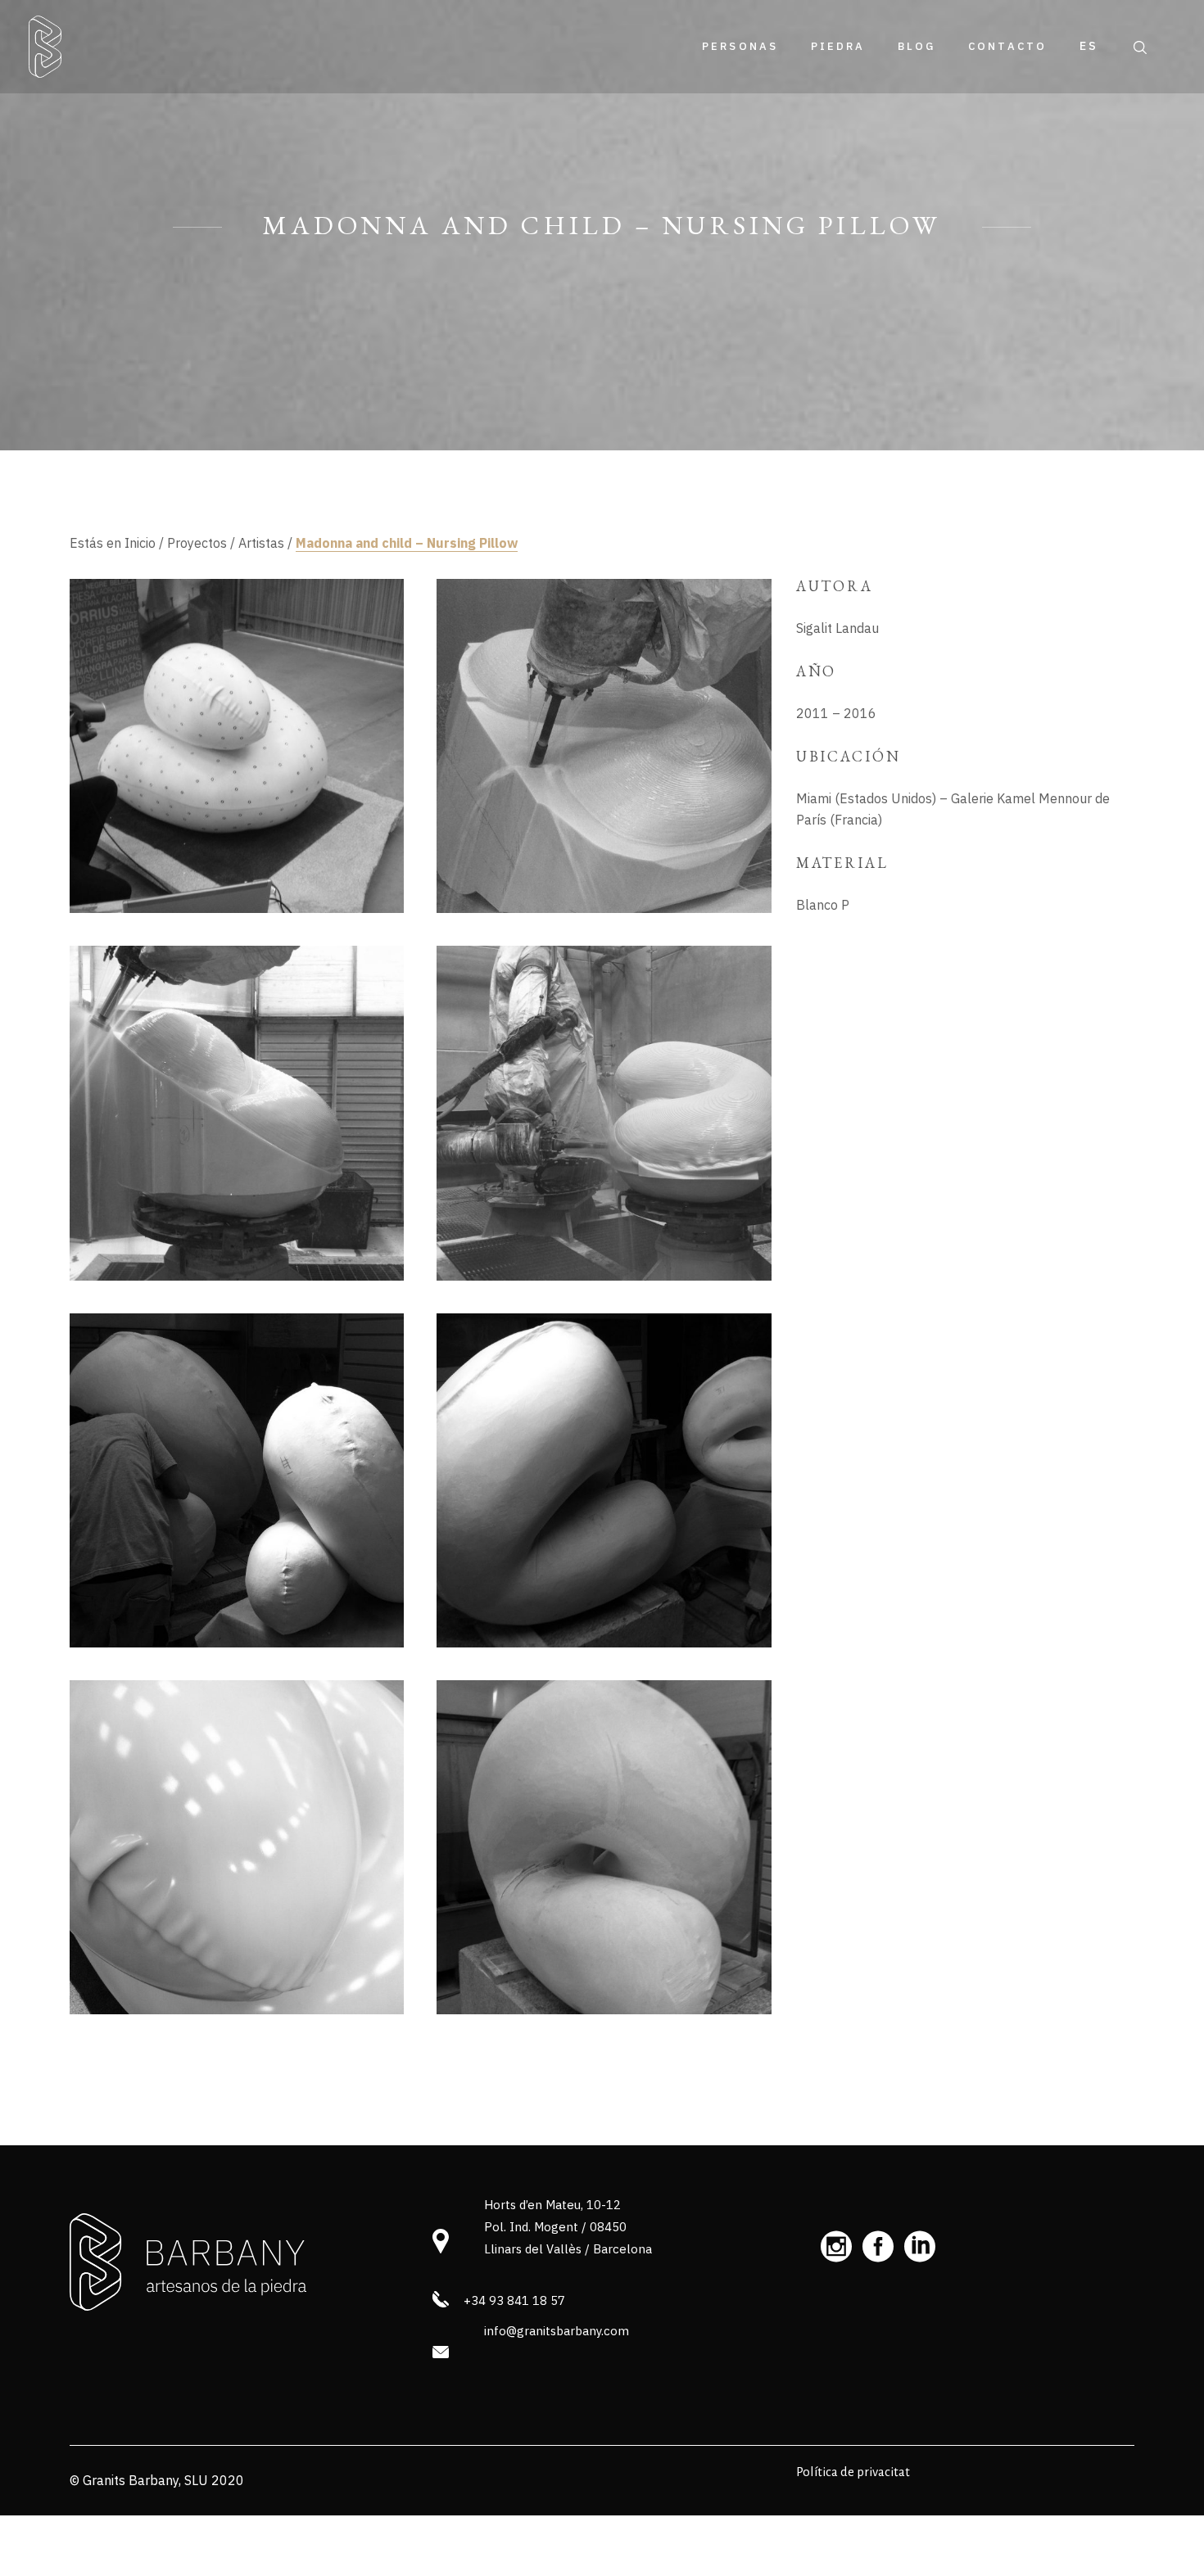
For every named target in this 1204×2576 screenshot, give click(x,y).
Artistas (261, 543)
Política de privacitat (853, 2472)
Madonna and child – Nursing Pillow (407, 543)
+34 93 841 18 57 (514, 2300)
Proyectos (197, 543)
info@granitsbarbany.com (557, 2331)
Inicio (140, 543)
